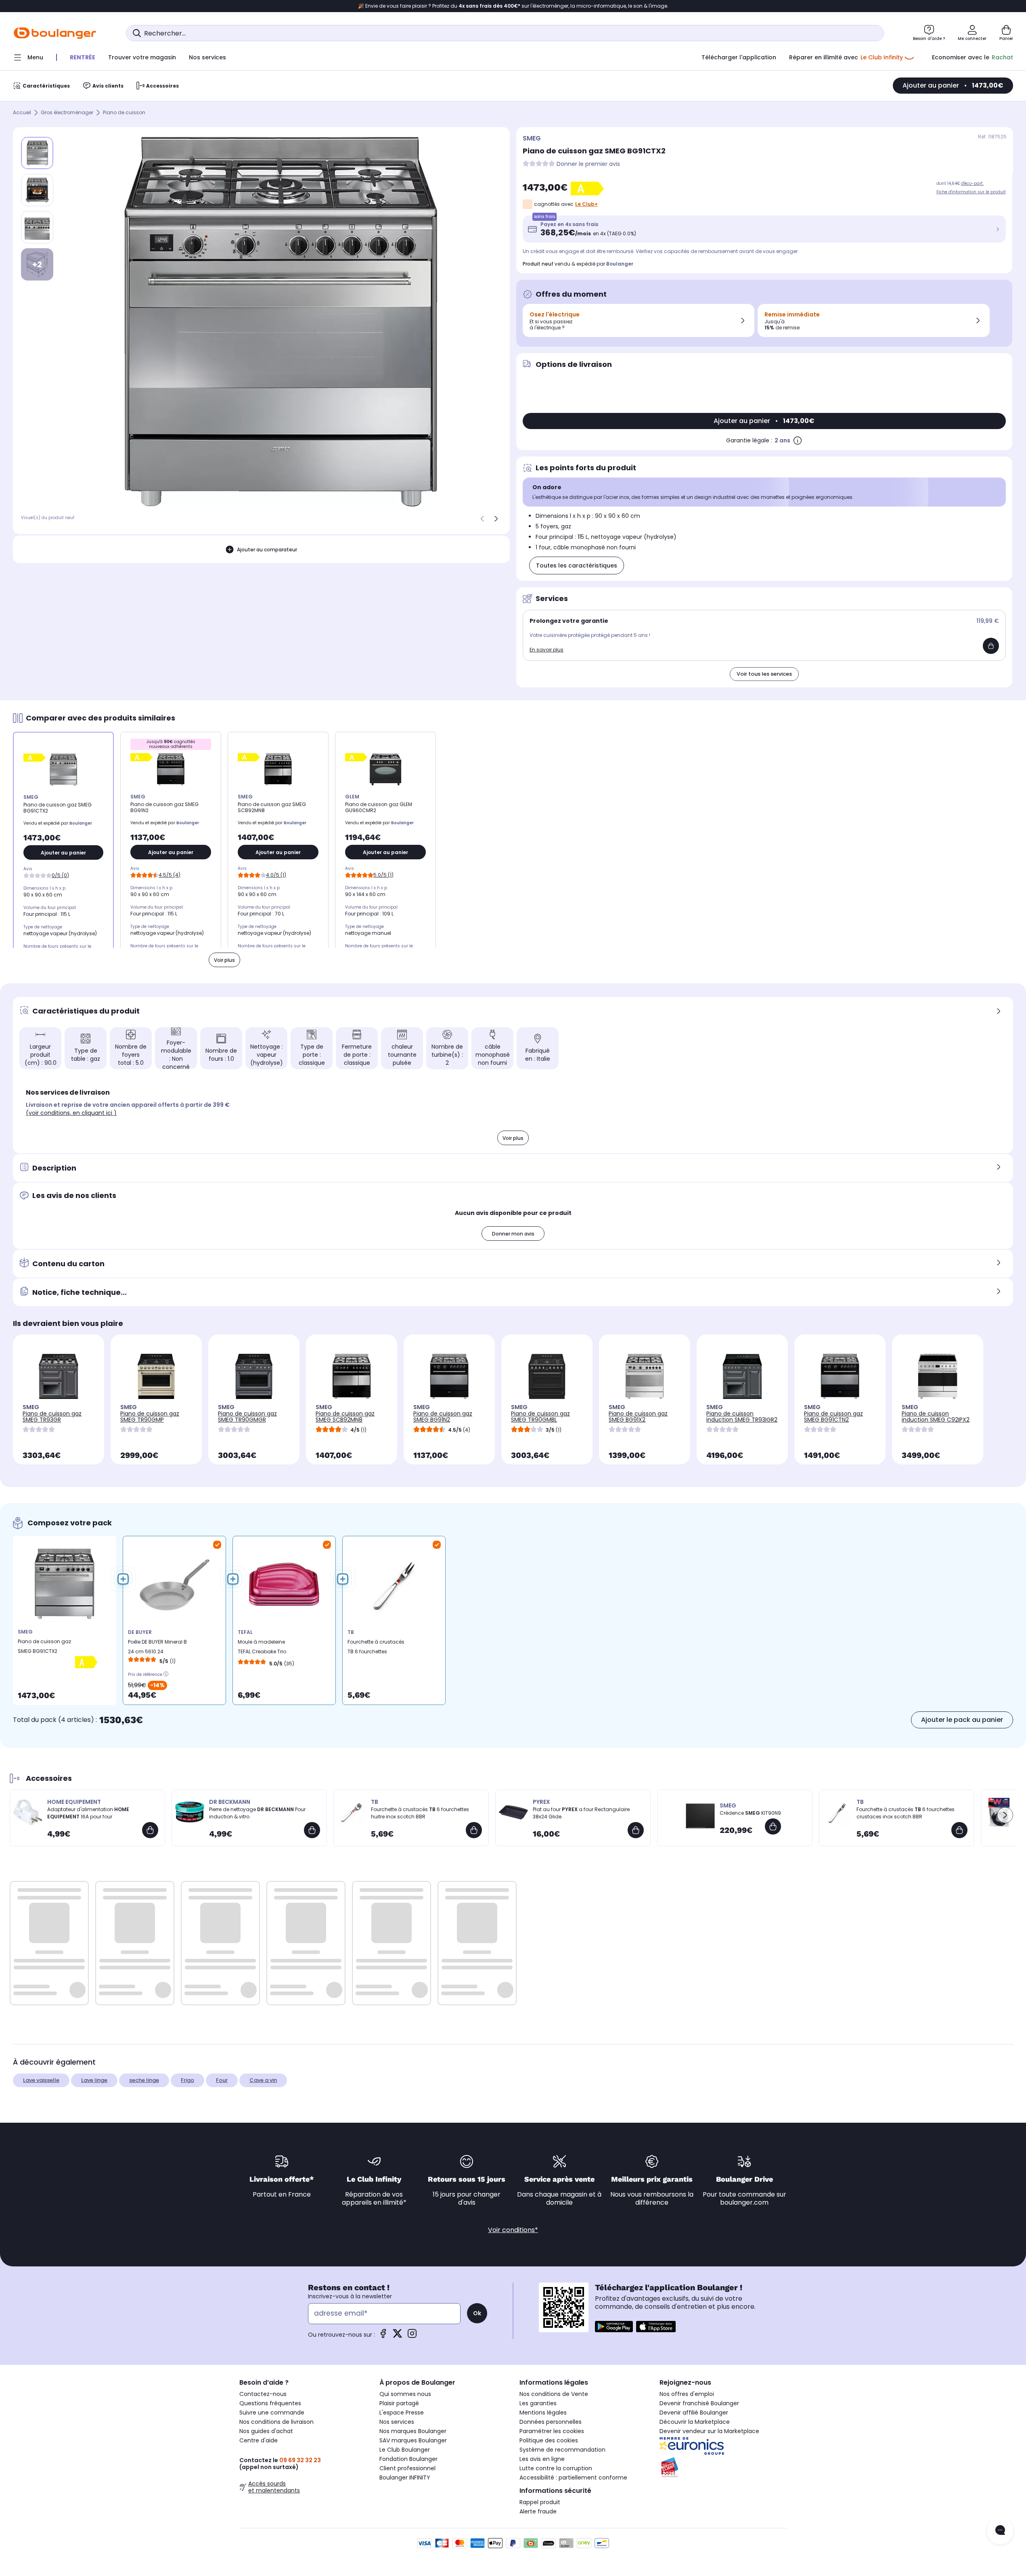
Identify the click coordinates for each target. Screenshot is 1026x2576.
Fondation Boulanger (408, 2459)
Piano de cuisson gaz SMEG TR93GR (52, 1417)
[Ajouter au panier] (991, 646)
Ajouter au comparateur (267, 550)
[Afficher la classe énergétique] (589, 188)
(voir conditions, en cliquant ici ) (71, 1113)
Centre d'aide (259, 2440)
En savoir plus (547, 650)
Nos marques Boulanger (413, 2431)
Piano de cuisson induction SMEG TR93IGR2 (742, 1417)
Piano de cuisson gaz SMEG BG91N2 (443, 1417)
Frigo (187, 2080)
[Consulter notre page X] (398, 2336)
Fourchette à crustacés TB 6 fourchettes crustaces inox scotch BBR (376, 1649)
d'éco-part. (972, 183)
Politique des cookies (549, 2440)
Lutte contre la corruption (556, 2468)
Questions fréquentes (270, 2403)
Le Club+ (586, 204)
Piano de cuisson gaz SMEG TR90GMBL (540, 1417)
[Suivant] (496, 519)
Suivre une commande (272, 2413)
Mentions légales (543, 2413)
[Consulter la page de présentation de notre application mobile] (614, 2327)
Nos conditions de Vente (554, 2394)
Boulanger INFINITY (405, 2478)
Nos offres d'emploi (687, 2394)
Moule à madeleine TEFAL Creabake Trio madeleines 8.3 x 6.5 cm (268, 1649)
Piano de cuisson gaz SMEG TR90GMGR (247, 1417)
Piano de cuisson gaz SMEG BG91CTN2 (833, 1417)
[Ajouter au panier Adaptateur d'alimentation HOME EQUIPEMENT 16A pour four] (150, 1830)
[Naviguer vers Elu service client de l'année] (723, 2467)
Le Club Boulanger (405, 2450)
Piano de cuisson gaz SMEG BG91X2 (638, 1417)
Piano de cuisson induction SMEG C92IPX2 (936, 1417)
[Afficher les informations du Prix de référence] (166, 1673)
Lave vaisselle (41, 2080)
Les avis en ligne (542, 2459)
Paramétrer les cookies (552, 2431)
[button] (1005, 1815)
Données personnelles (551, 2422)
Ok (477, 2313)
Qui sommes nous (405, 2394)
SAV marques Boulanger (413, 2440)
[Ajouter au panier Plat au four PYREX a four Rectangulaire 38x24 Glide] (636, 1830)
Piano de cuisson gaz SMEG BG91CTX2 (44, 1646)
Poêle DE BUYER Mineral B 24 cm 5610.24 (157, 1647)
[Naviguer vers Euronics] (723, 2446)
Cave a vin (263, 2080)
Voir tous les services (764, 674)
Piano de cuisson (124, 113)
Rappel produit (540, 2502)
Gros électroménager (67, 113)
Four (222, 2080)
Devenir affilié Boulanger (694, 2413)
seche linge (144, 2080)
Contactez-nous (263, 2394)
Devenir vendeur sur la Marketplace (709, 2431)
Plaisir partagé (399, 2403)
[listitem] (37, 190)
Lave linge (94, 2080)
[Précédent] (482, 519)
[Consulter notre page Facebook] (383, 2336)
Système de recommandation (562, 2450)
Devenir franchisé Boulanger (699, 2403)
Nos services (397, 2422)
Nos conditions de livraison (276, 2422)
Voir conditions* (513, 2230)
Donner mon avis (513, 1234)
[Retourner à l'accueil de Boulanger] (55, 33)
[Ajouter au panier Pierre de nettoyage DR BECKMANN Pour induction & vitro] (312, 1830)
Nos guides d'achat (266, 2431)
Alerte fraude (538, 2511)
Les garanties (538, 2403)
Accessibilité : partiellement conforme (573, 2478)
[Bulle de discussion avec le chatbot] (1000, 2531)
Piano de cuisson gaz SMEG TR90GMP (150, 1417)
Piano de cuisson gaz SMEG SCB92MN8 (345, 1417)
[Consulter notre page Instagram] (412, 2336)
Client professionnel (407, 2468)
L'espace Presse (402, 2413)
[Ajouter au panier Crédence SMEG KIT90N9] (773, 1826)
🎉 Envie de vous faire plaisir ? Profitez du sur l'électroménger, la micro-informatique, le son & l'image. (513, 6)
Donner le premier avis (588, 164)
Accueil (22, 113)
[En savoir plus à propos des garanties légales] (798, 440)
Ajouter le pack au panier (962, 1720)
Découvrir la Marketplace (695, 2422)
